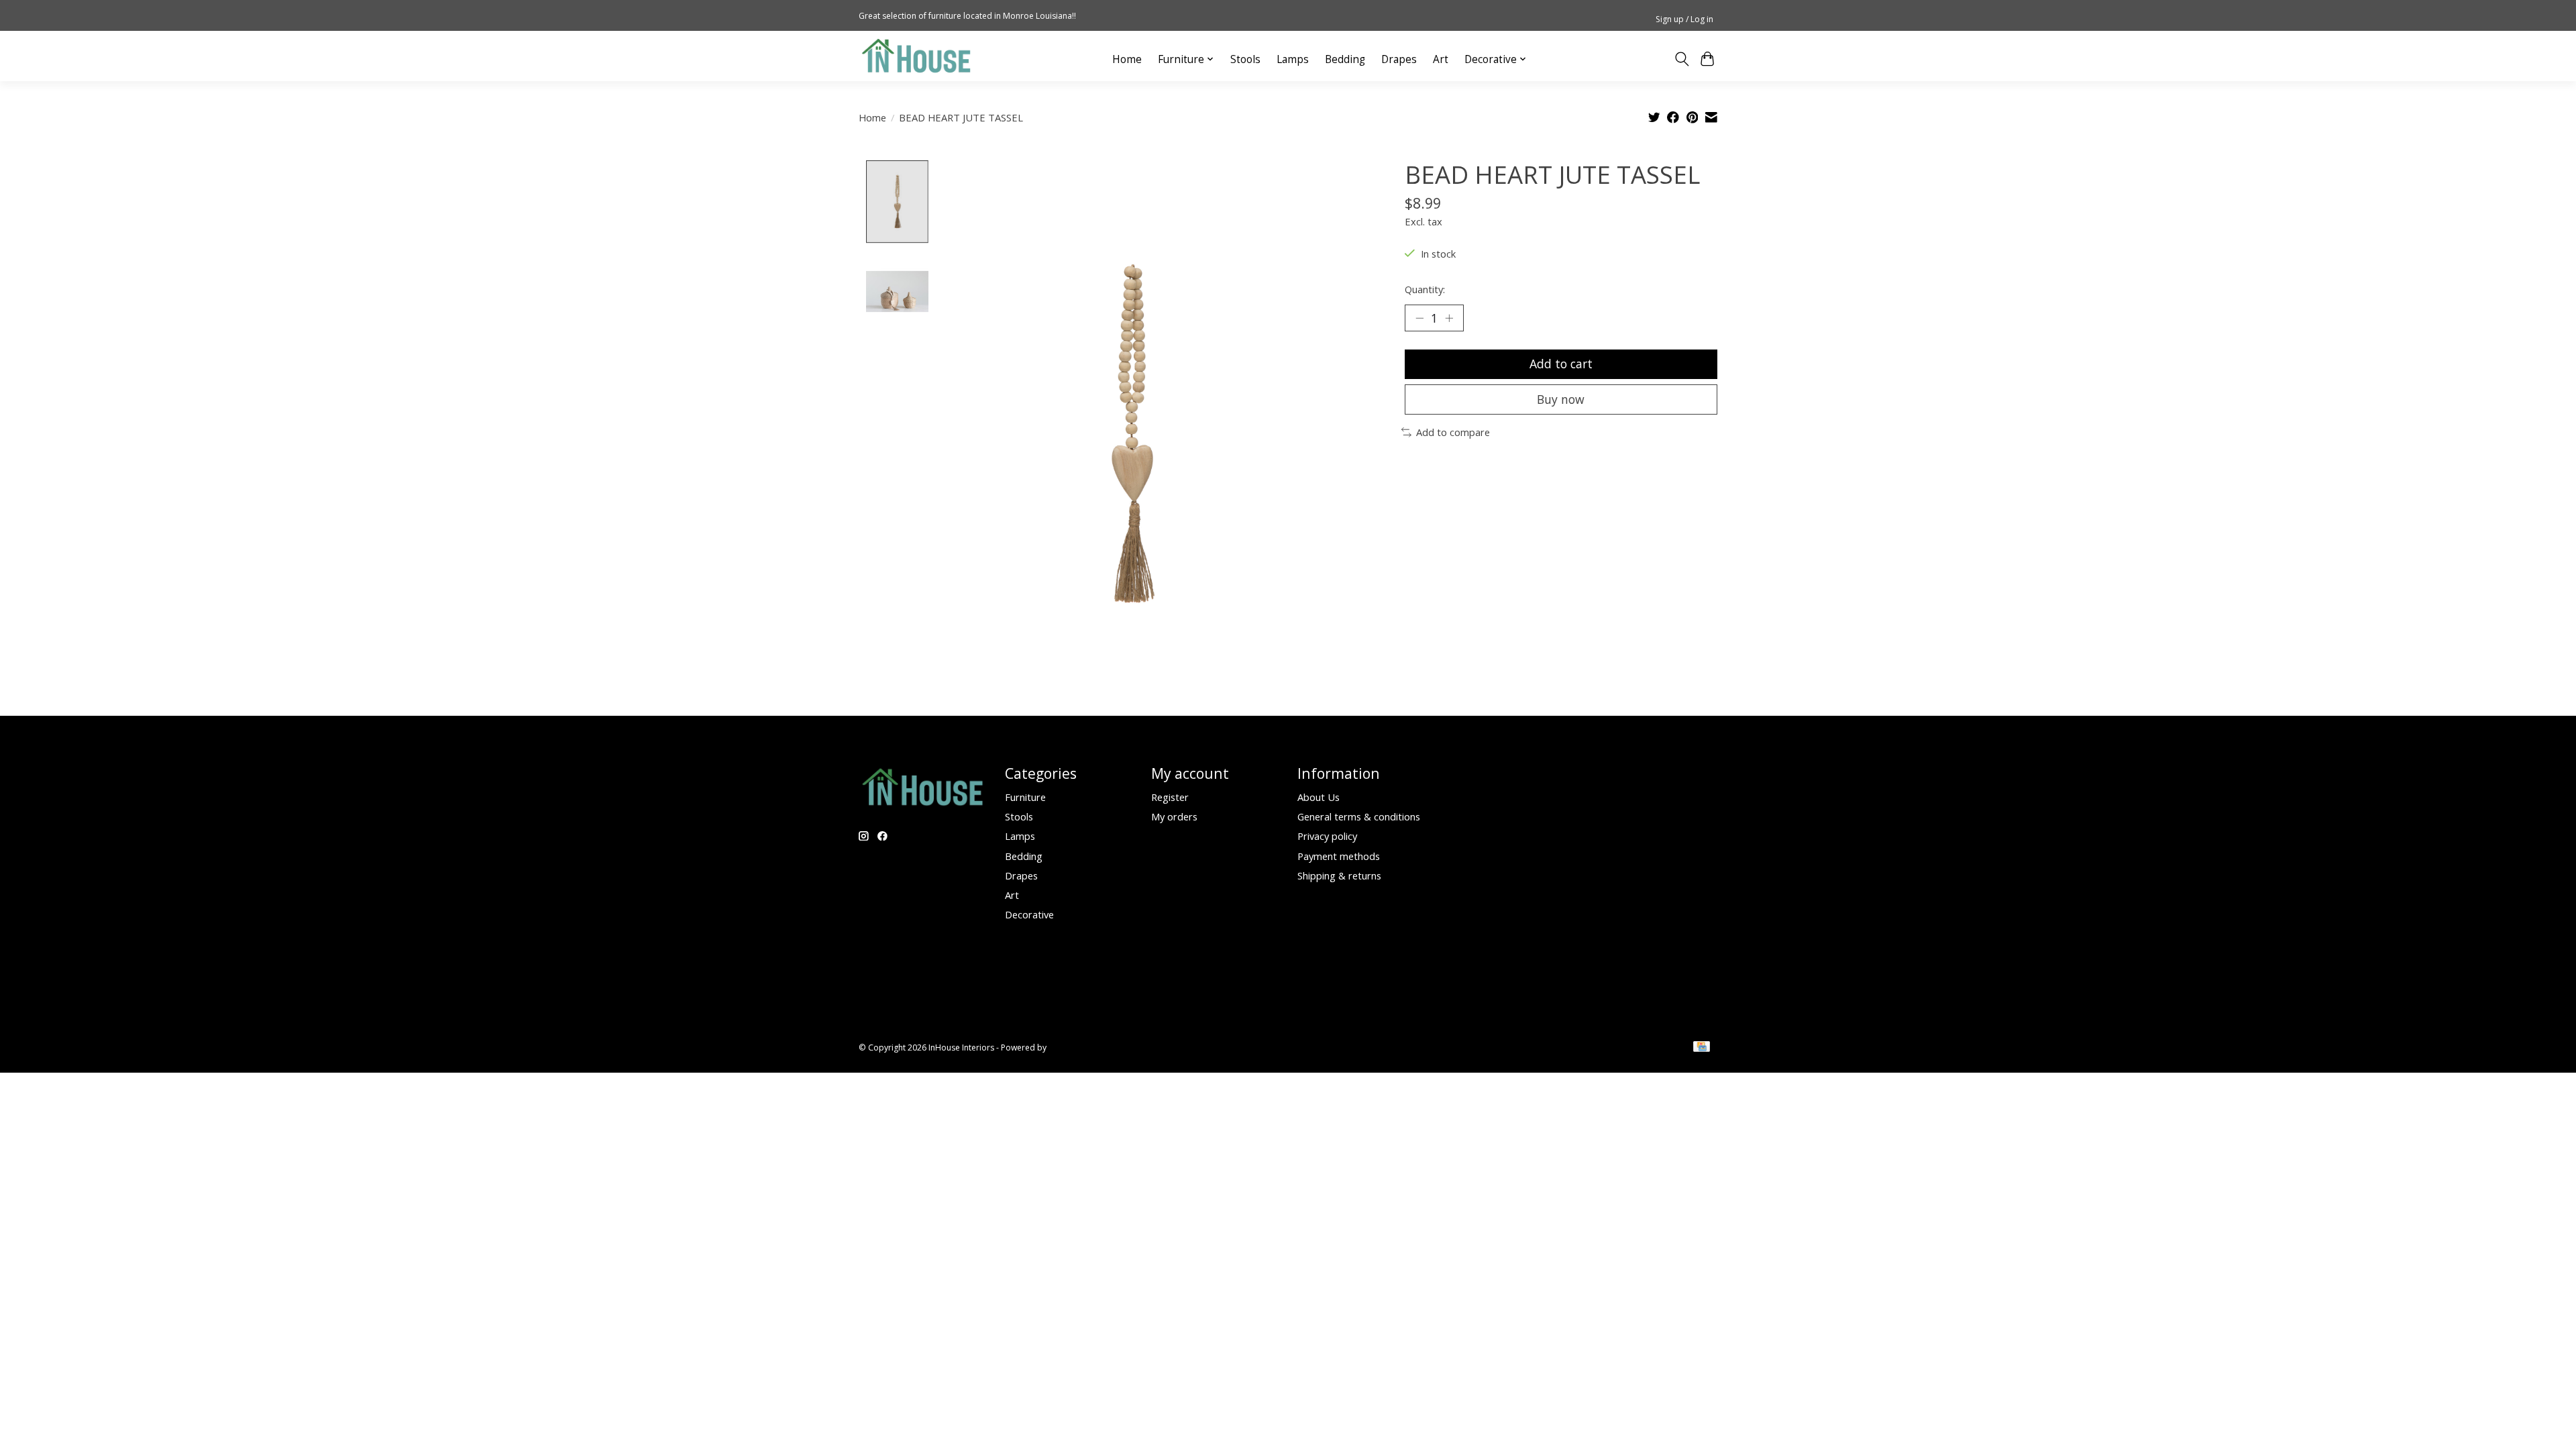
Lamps (1293, 59)
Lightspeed (1070, 1048)
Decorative (1029, 914)
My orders (1174, 816)
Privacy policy (1327, 836)
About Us (1319, 797)
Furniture (1025, 797)
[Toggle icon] (1681, 59)
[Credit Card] (1702, 1048)
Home (1127, 59)
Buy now (1561, 399)
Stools (1245, 59)
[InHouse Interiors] (916, 56)
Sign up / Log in (1684, 19)
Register (1170, 797)
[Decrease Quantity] (1419, 318)
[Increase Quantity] (1449, 318)
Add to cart (1561, 364)
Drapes (1399, 59)
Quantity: (1425, 289)
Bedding (1345, 59)
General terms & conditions (1359, 816)
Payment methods (1339, 856)
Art (1441, 59)
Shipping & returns (1339, 875)
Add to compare (1453, 432)
